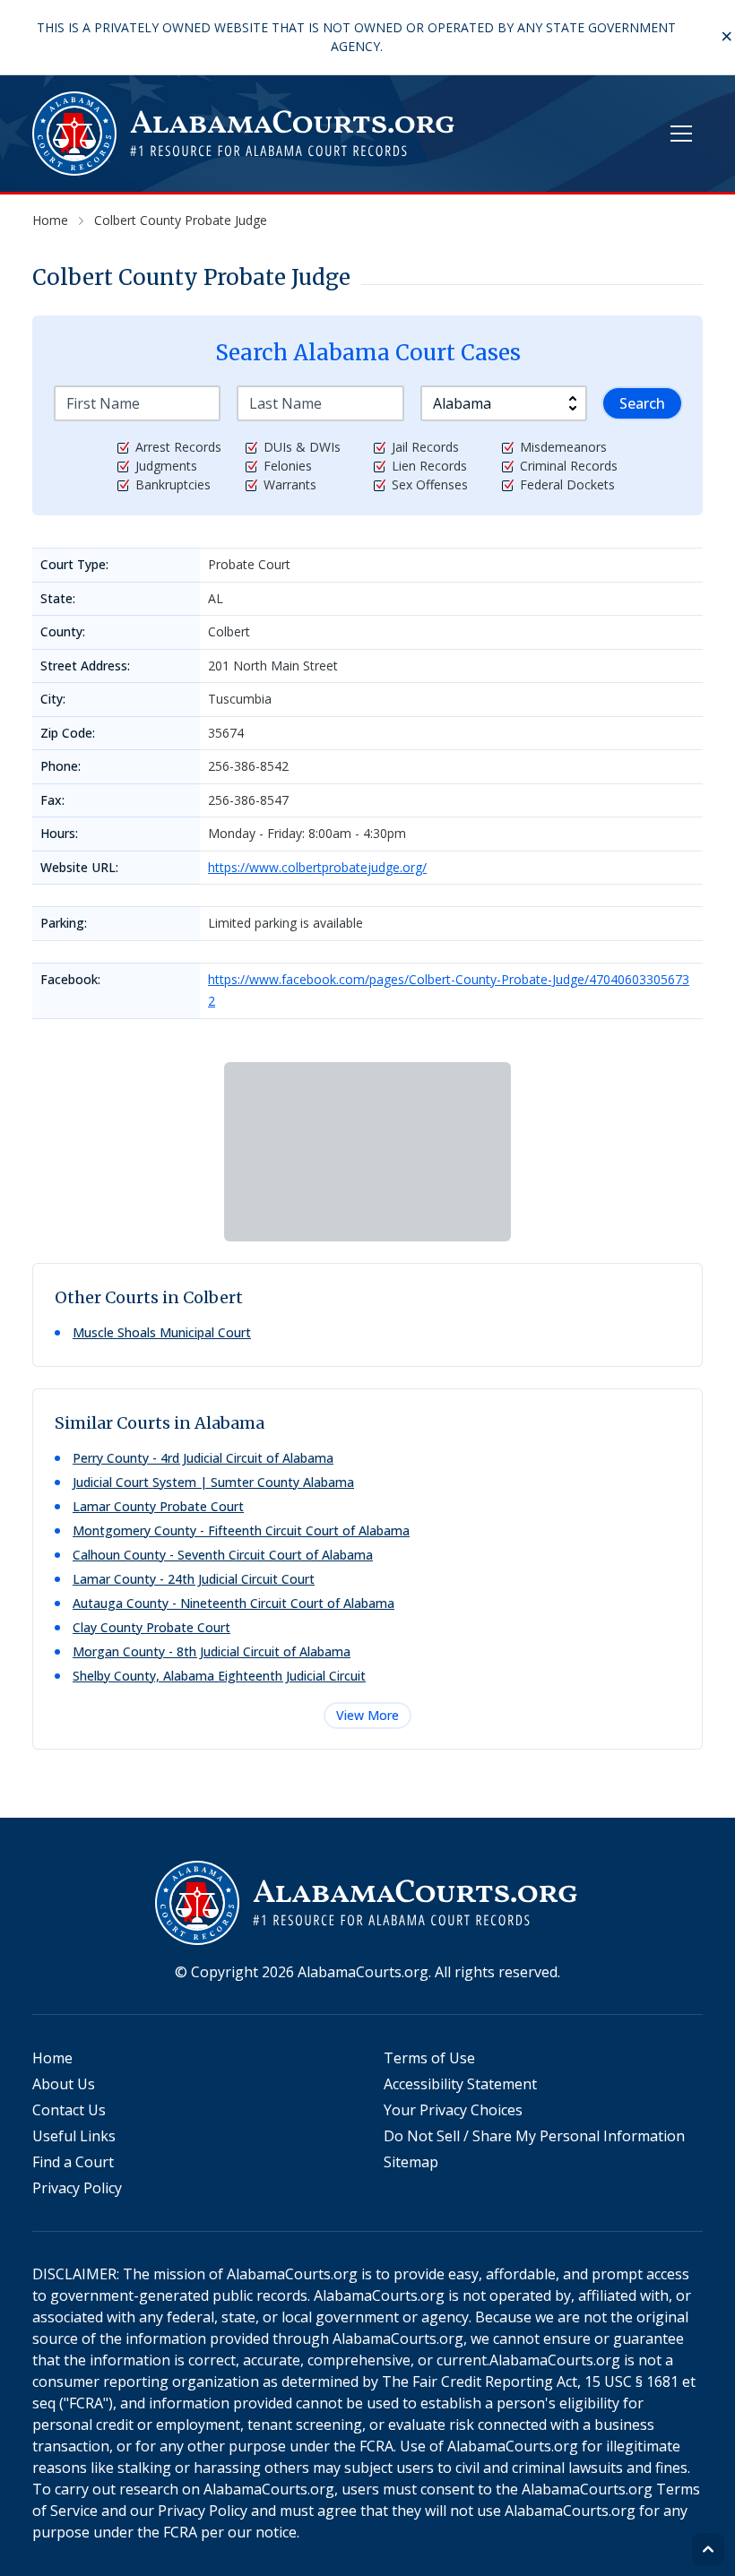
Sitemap (411, 2162)
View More (367, 1715)
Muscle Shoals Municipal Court (162, 1332)
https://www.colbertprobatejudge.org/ (317, 867)
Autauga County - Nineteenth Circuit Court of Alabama (233, 1603)
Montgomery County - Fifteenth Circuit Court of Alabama (241, 1530)
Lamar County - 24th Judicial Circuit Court (194, 1579)
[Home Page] (245, 134)
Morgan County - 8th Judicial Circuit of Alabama (212, 1651)
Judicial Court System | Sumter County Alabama (213, 1482)
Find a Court (73, 2162)
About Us (64, 2084)
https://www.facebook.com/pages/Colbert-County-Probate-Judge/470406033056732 (449, 990)
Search (642, 403)
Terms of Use (429, 2058)
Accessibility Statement (460, 2084)
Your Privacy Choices (453, 2110)
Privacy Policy (77, 2188)
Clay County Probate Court (151, 1627)
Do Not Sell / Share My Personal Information (534, 2136)
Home (52, 2058)
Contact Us (69, 2110)
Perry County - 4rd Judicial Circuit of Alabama (203, 1458)
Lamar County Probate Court (158, 1506)
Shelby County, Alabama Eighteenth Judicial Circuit (219, 1676)
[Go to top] (708, 2549)
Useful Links (74, 2136)
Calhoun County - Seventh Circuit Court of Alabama (223, 1555)
